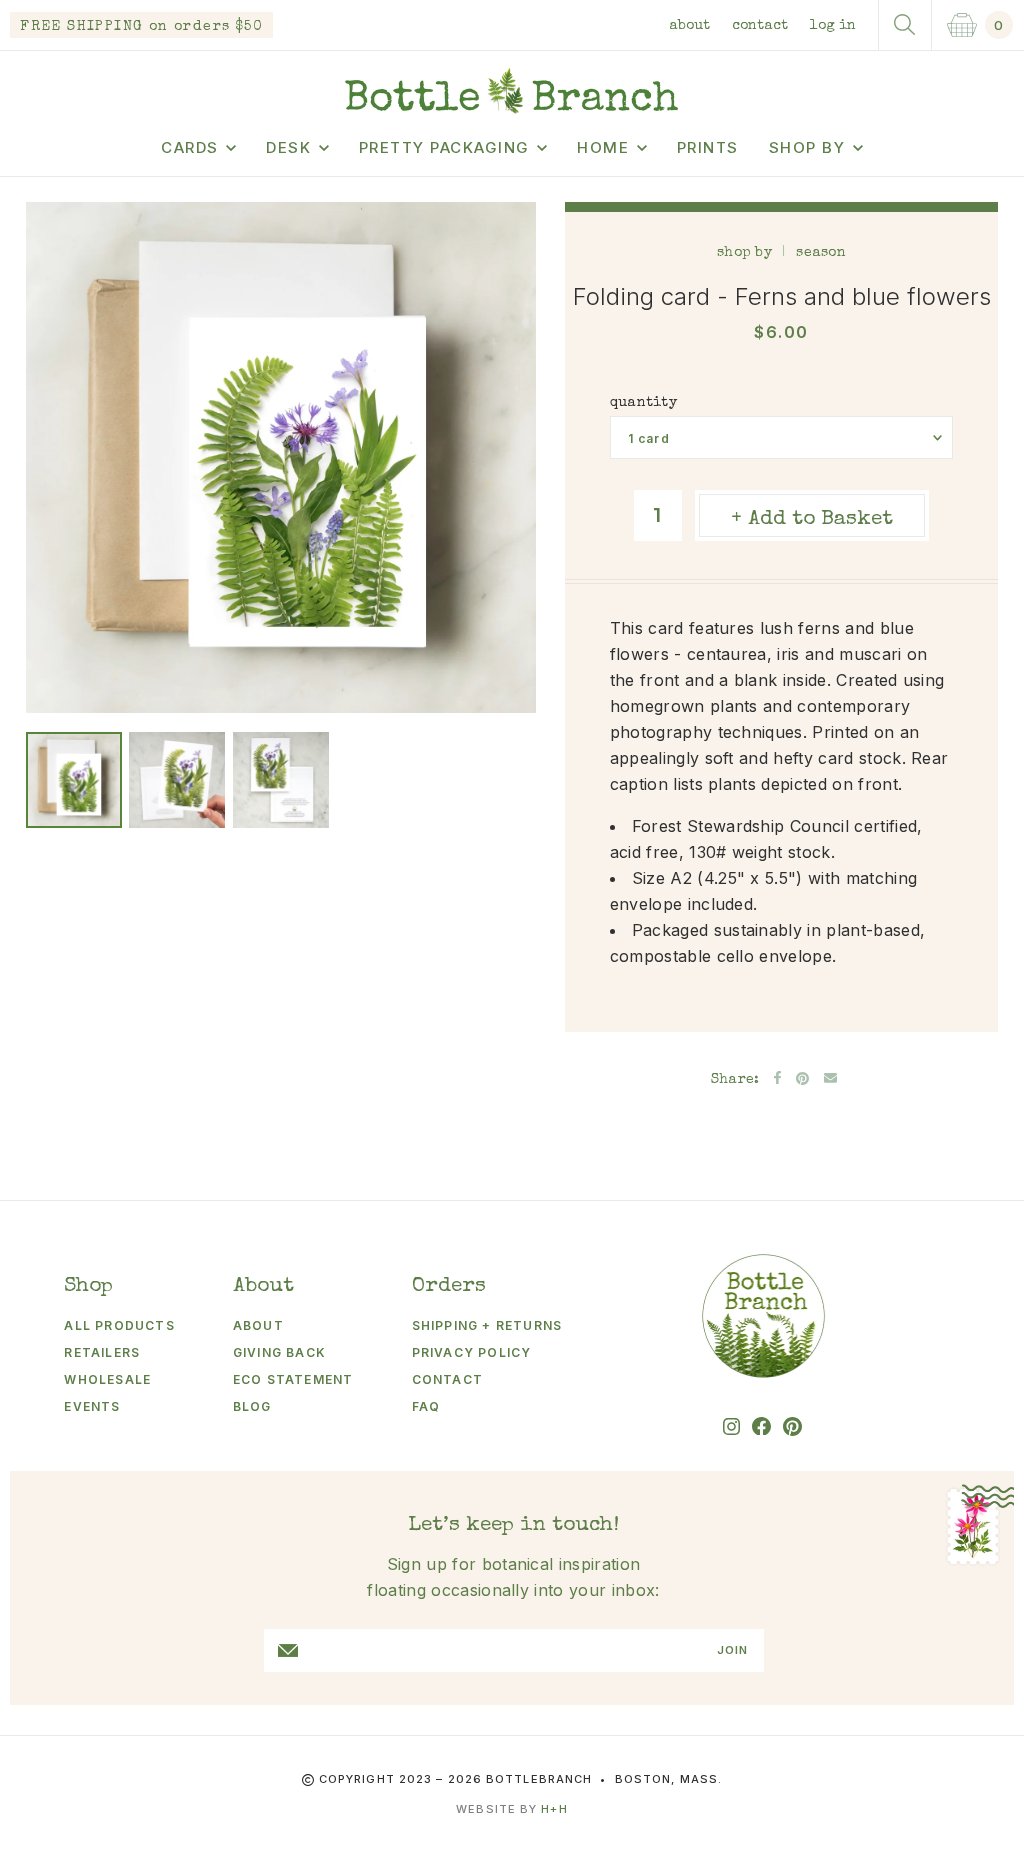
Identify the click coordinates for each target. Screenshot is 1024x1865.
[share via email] (830, 1078)
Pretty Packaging (444, 147)
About (689, 26)
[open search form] (905, 25)
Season (821, 253)
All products (119, 1325)
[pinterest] (792, 1426)
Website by (511, 1809)
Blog (252, 1406)
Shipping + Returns (487, 1325)
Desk (288, 147)
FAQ (426, 1406)
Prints (708, 147)
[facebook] (761, 1426)
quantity (643, 403)
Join (732, 1650)
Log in (833, 26)
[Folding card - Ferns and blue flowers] (74, 780)
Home (603, 147)
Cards (190, 147)
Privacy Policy (472, 1352)
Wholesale (107, 1379)
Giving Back (279, 1352)
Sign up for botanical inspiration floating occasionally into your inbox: (513, 1577)
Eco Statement (293, 1379)
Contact (760, 26)
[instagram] (731, 1426)
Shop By (807, 147)
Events (92, 1406)
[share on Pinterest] (802, 1078)
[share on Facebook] (777, 1077)
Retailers (102, 1352)
